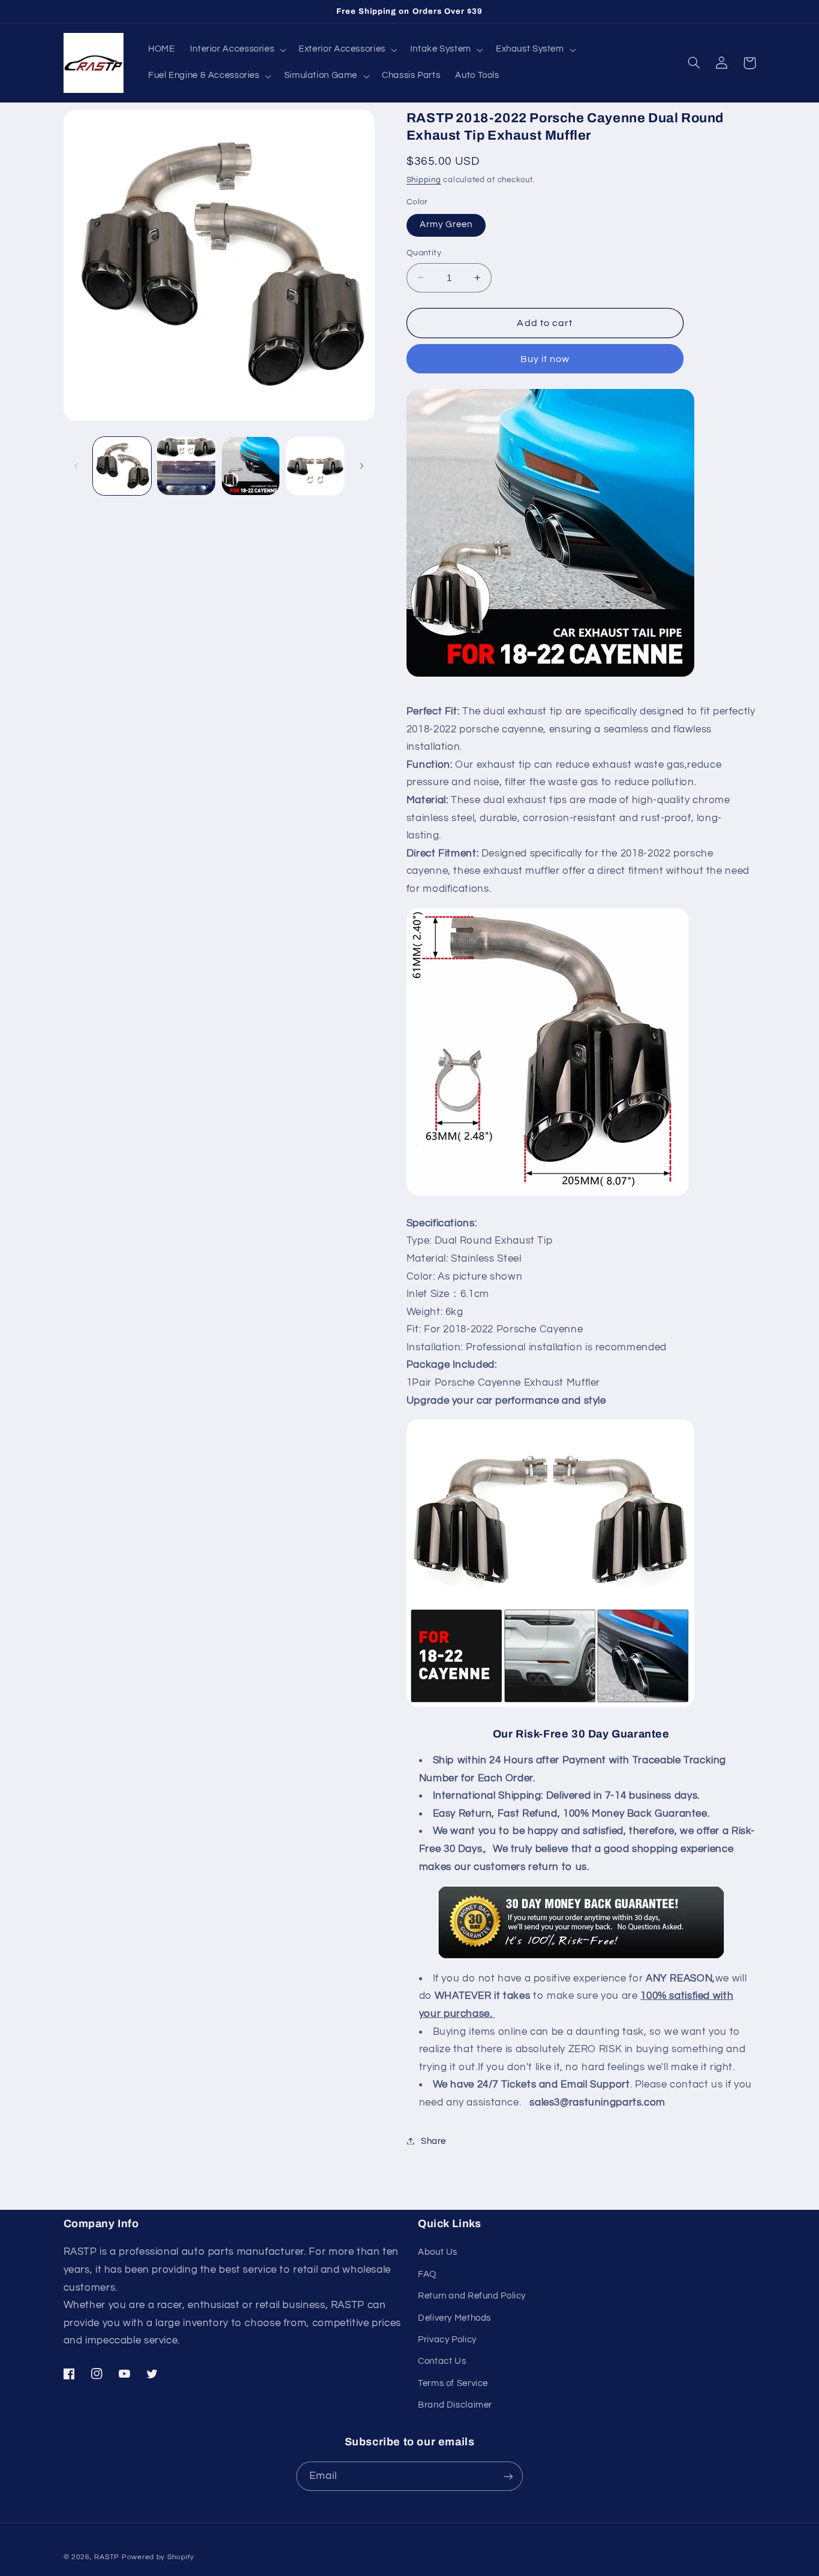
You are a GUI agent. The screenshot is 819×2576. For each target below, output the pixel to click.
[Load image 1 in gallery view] (122, 466)
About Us (438, 2252)
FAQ (427, 2274)
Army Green (446, 224)
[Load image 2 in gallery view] (186, 466)
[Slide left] (77, 466)
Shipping (424, 180)
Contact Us (442, 2361)
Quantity (424, 253)
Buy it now (545, 358)
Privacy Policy (447, 2340)
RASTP (107, 2557)
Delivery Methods (454, 2318)
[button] (237, 50)
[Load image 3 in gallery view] (251, 466)
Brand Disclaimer (455, 2405)
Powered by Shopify (158, 2557)
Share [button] (433, 2141)
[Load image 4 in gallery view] (315, 466)
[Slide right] (362, 466)
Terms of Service (453, 2383)
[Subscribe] (508, 2476)
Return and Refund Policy (472, 2296)
